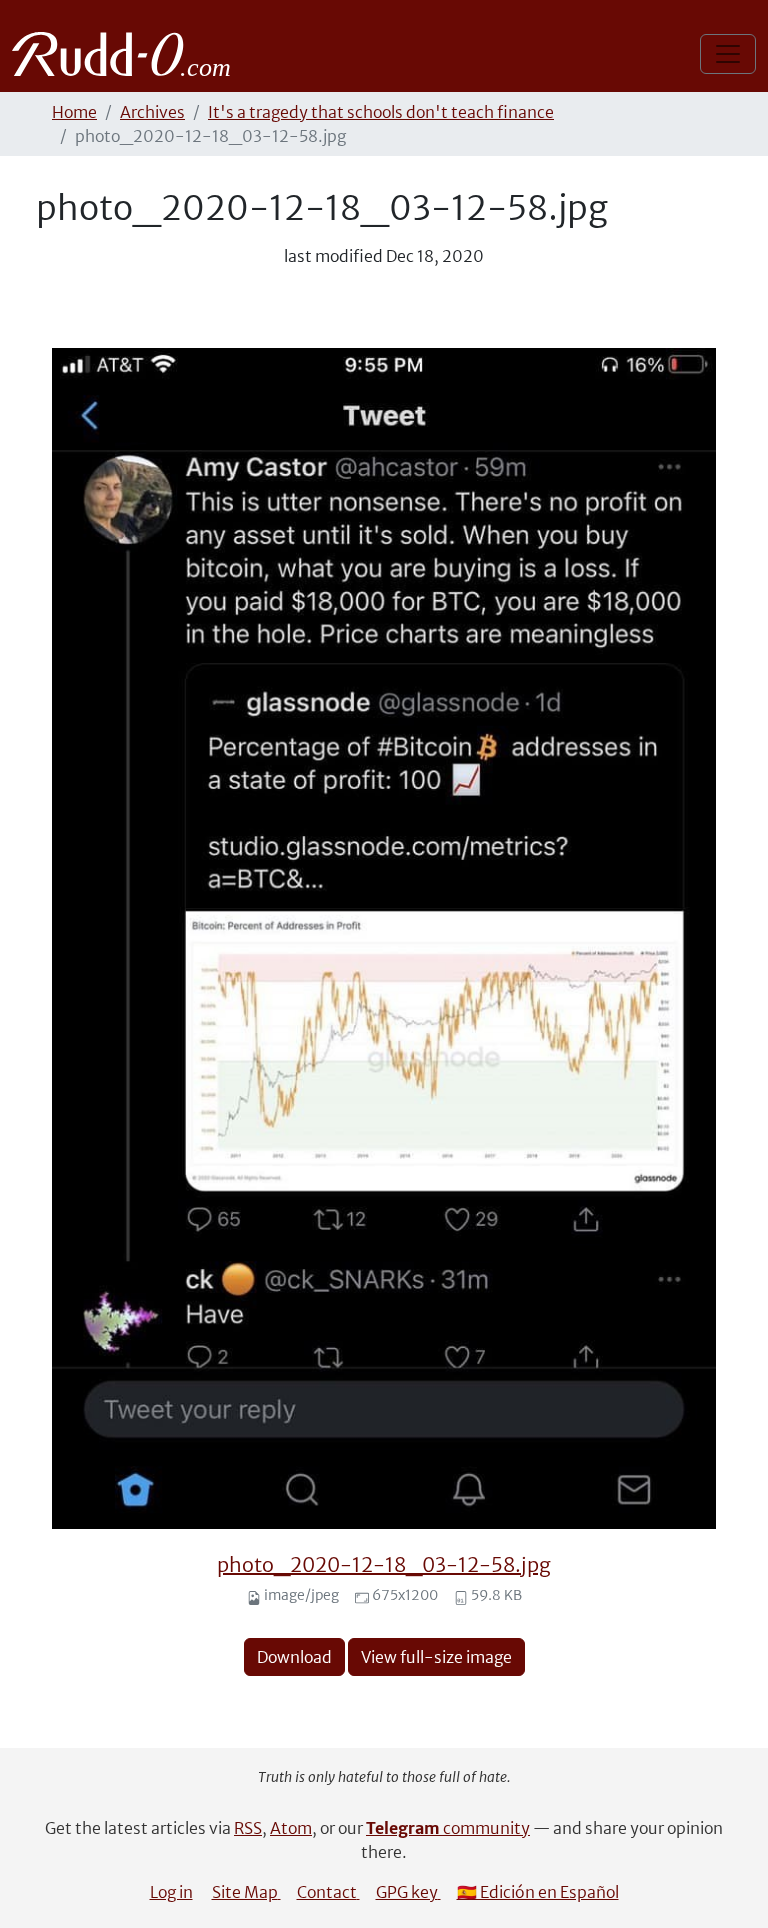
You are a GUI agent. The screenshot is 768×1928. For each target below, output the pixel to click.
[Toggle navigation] (728, 54)
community (448, 1828)
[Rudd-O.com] (126, 54)
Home (74, 112)
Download (294, 1657)
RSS (248, 1828)
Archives (152, 112)
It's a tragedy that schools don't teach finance (381, 112)
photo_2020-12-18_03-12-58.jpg (384, 1564)
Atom (291, 1828)
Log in (171, 1892)
